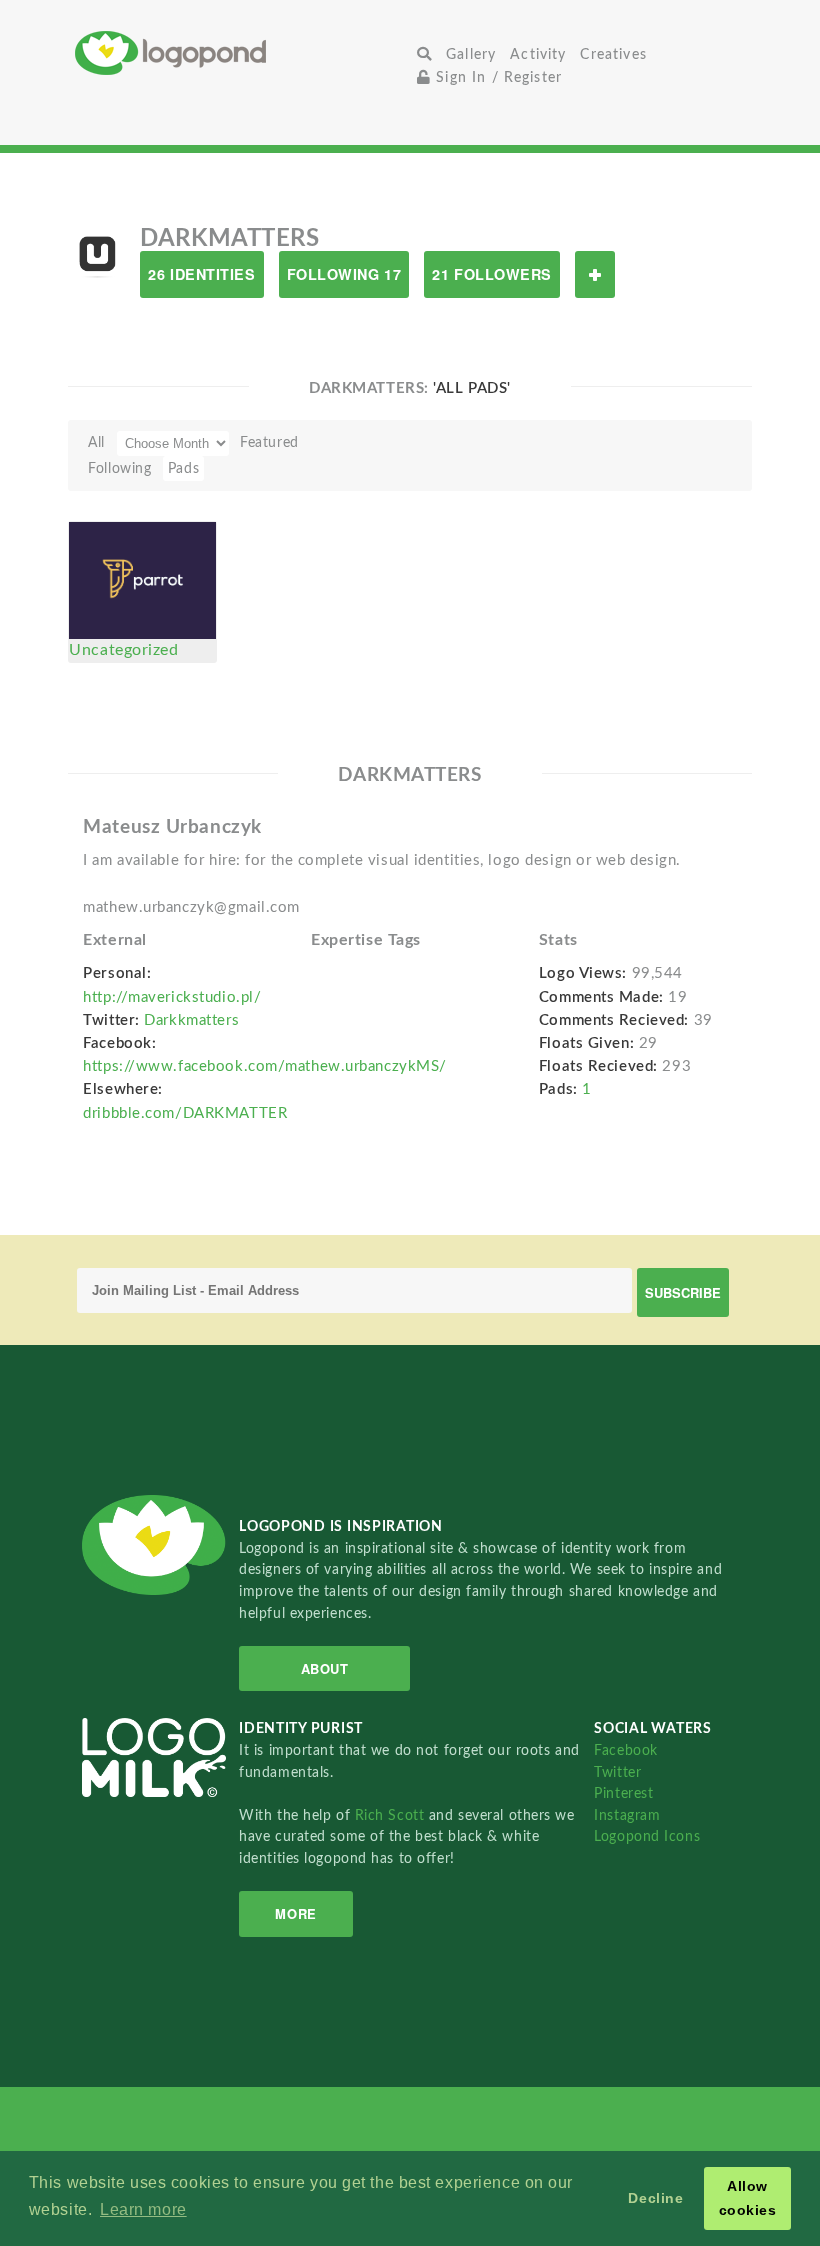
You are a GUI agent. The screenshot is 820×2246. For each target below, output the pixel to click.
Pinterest (623, 1793)
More (295, 1913)
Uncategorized (123, 650)
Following (119, 468)
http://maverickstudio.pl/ (172, 997)
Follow (595, 274)
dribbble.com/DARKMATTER (185, 1113)
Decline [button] (655, 2198)
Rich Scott (392, 1815)
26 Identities (201, 274)
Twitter (617, 1772)
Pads (183, 468)
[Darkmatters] (96, 256)
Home (242, 52)
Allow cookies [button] (748, 2198)
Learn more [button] (143, 2209)
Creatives (613, 54)
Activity (538, 54)
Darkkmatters (191, 1020)
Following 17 (344, 274)
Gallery (471, 54)
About (325, 1668)
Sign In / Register (496, 77)
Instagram (627, 1815)
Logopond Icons (647, 1836)
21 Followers (492, 274)
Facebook (625, 1750)
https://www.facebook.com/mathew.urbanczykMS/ (265, 1066)
